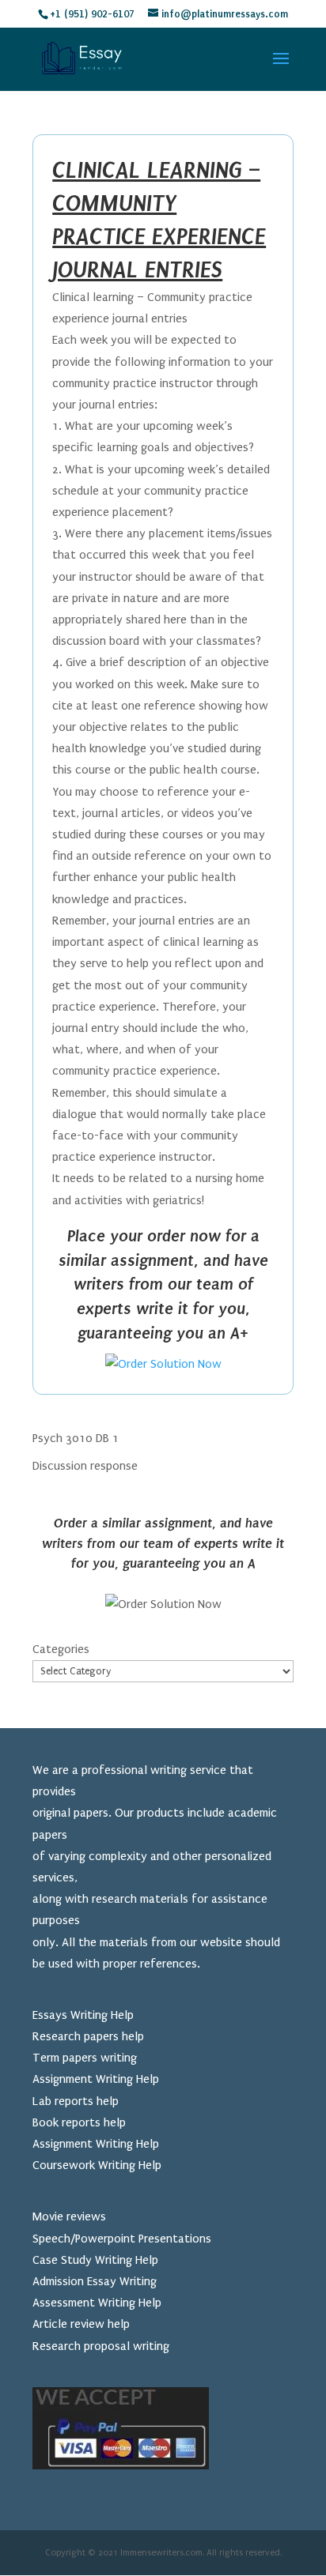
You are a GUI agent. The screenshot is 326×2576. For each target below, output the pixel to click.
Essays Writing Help (83, 2015)
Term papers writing (85, 2058)
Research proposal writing (101, 2346)
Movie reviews (69, 2216)
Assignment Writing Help (96, 2079)
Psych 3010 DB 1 (76, 1438)
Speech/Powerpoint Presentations (122, 2239)
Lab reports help (76, 2101)
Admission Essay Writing (95, 2281)
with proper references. (138, 1964)
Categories (61, 1649)
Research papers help (88, 2036)
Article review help (81, 2324)
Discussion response (85, 1466)
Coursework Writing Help (97, 2165)
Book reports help (79, 2122)
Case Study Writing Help (95, 2260)
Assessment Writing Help (97, 2303)
